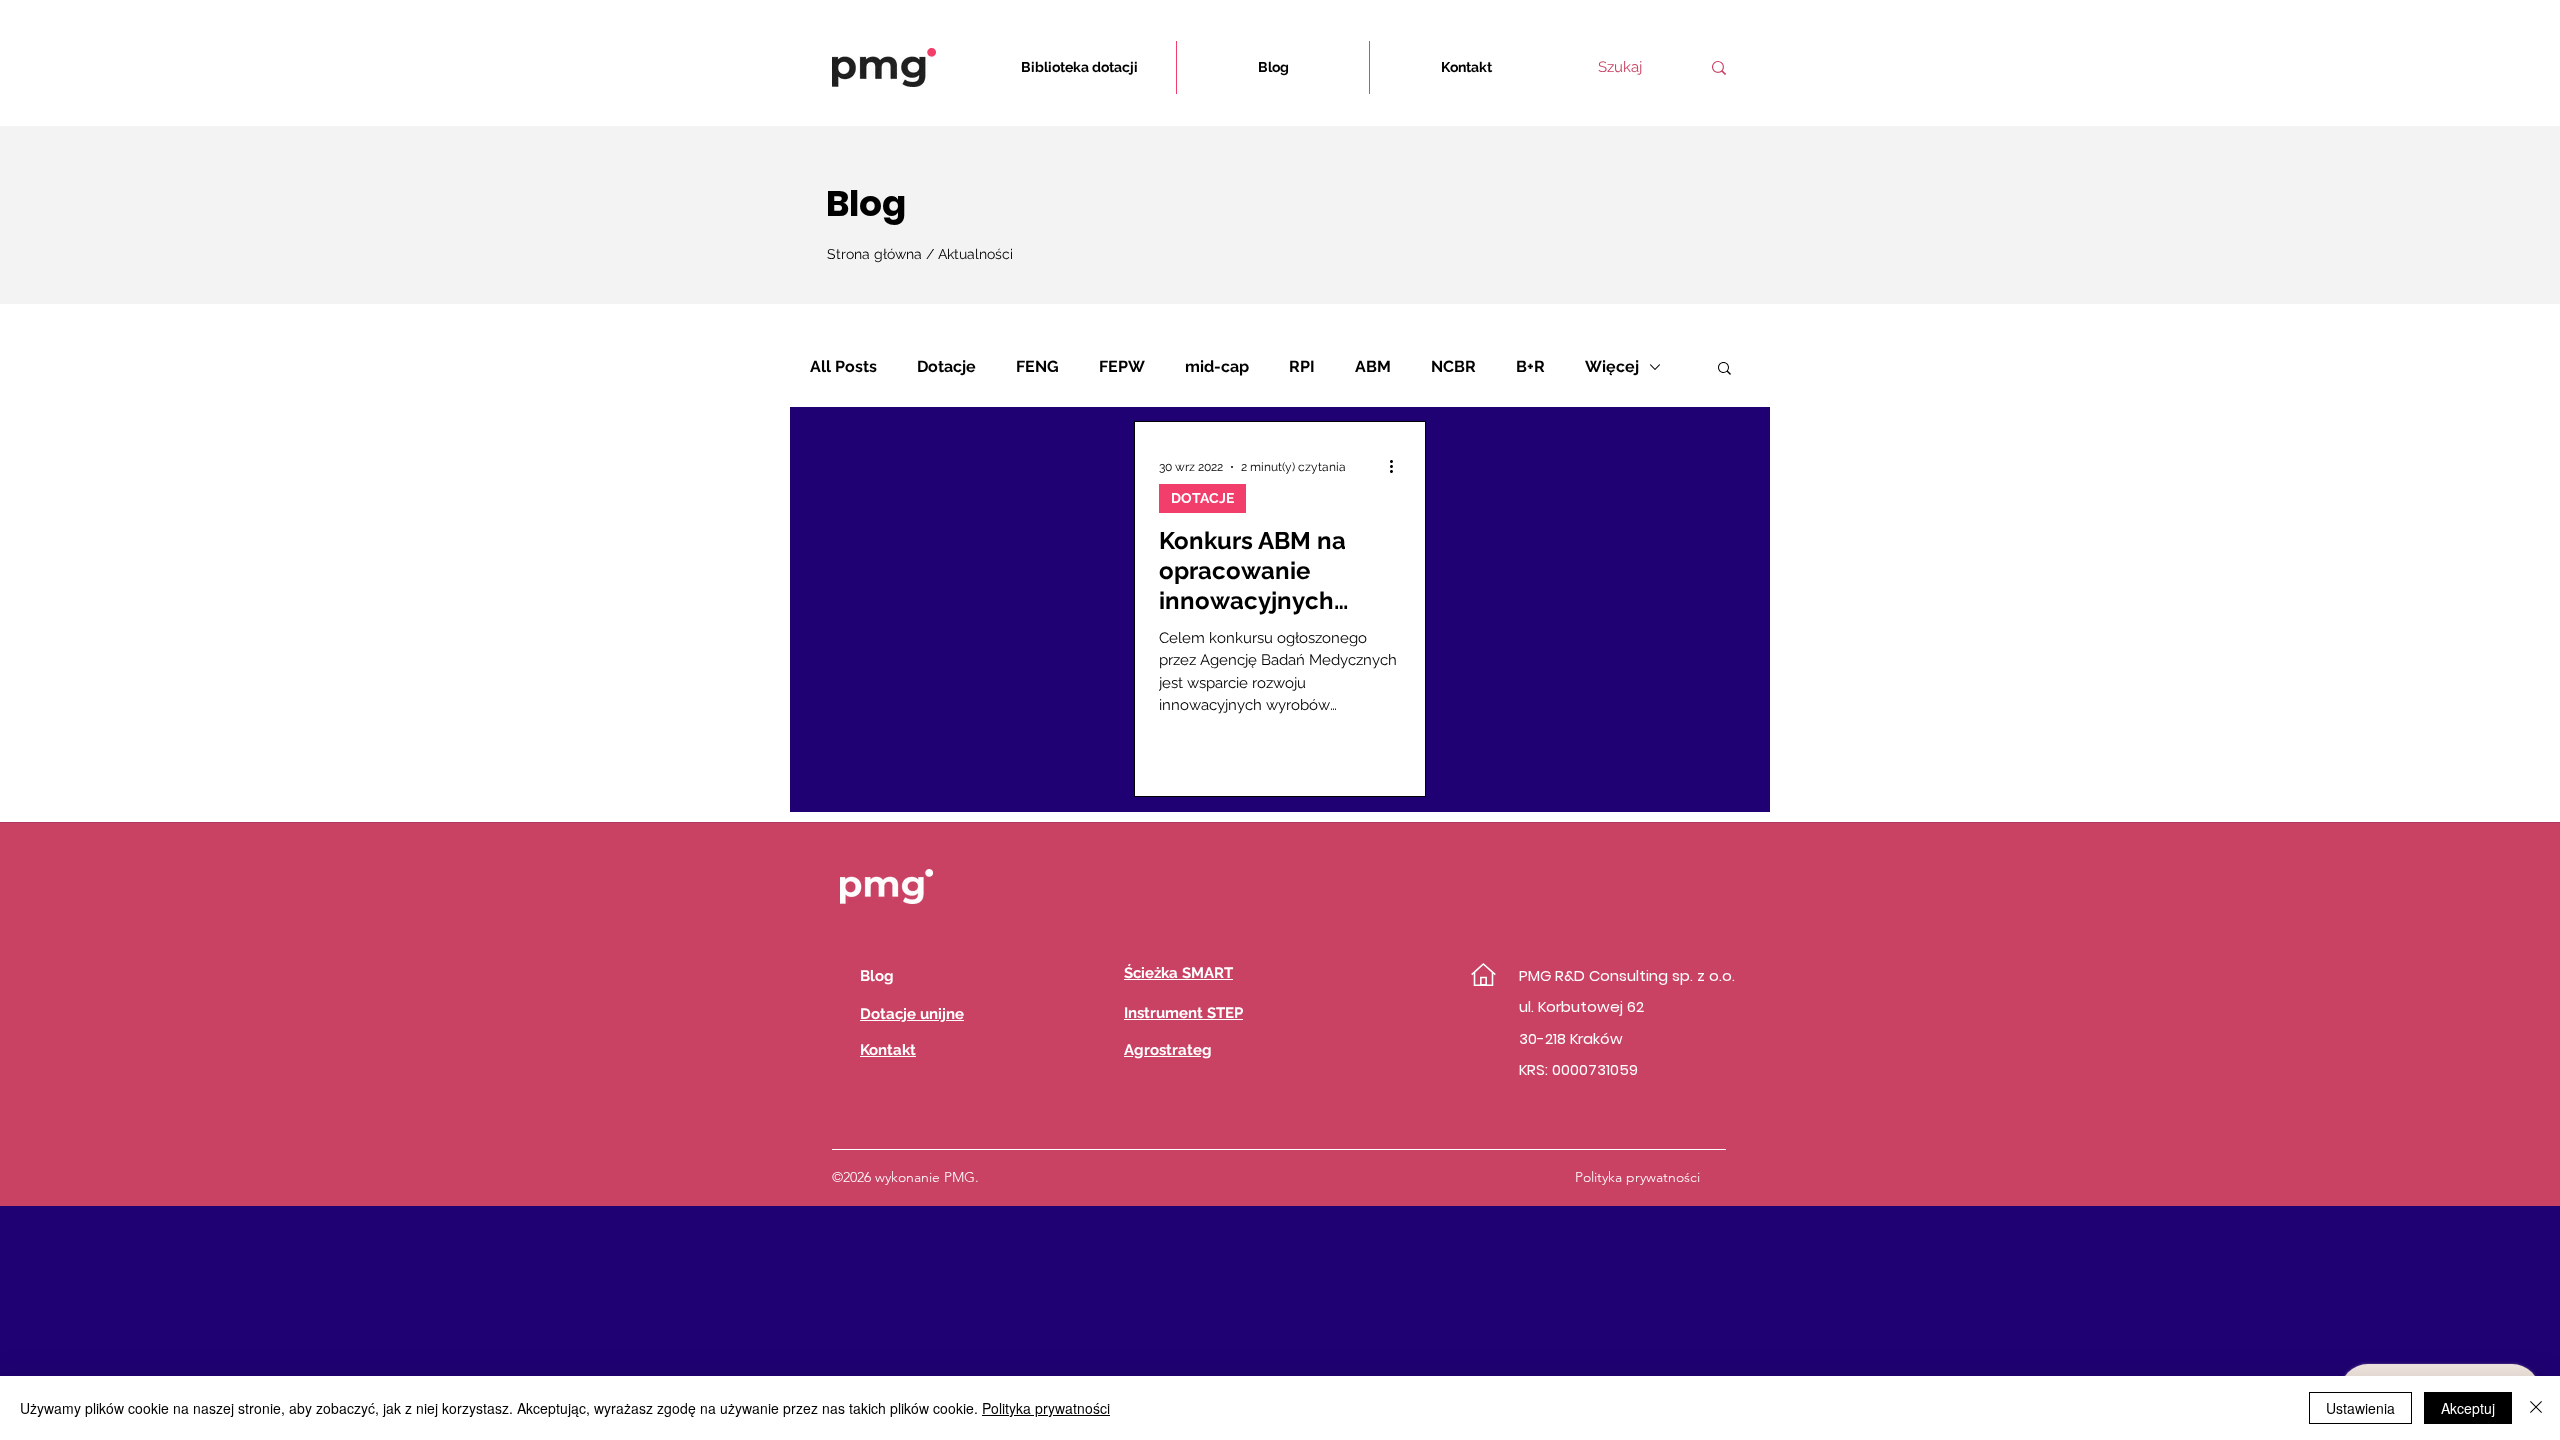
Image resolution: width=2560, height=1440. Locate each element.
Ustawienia (2360, 1408)
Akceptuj (2468, 1408)
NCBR (1453, 366)
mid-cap (1217, 366)
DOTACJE (1202, 498)
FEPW (1122, 366)
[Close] (2536, 1408)
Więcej (1612, 366)
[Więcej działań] (1398, 467)
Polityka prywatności (1046, 1408)
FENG (1037, 366)
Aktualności (975, 254)
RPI (1302, 366)
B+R (1530, 366)
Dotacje (946, 366)
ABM (1373, 366)
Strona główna (876, 254)
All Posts (843, 366)
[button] (1724, 369)
